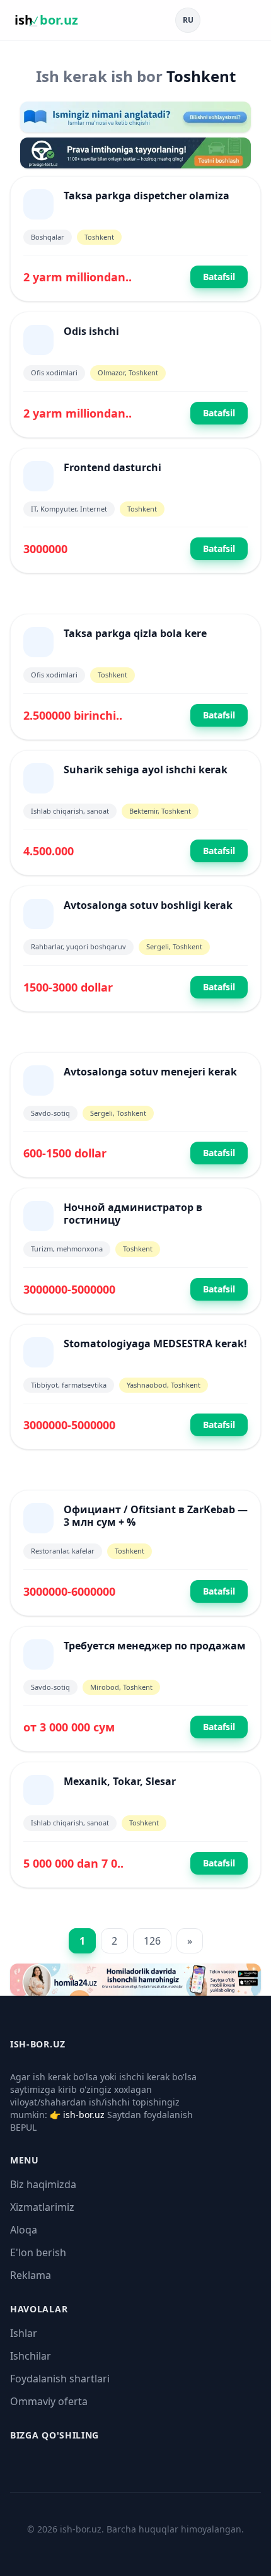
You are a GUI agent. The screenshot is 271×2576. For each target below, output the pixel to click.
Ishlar (24, 2333)
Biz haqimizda (43, 2184)
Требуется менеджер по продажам (155, 1646)
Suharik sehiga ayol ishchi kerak (146, 770)
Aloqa (24, 2230)
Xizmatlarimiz (42, 2207)
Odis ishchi (91, 331)
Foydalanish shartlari (60, 2379)
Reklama (31, 2275)
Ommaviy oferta (49, 2401)
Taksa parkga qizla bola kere (135, 633)
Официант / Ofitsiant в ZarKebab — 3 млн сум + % (156, 1516)
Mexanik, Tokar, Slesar (120, 1781)
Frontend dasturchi (112, 467)
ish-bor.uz (84, 2115)
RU (188, 20)
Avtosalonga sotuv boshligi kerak (148, 905)
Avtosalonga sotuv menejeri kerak (150, 1072)
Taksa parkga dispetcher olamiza (147, 196)
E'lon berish (38, 2252)
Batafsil (219, 277)
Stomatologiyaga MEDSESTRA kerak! (155, 1344)
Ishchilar (31, 2356)
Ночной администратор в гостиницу (133, 1214)
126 (152, 1941)
